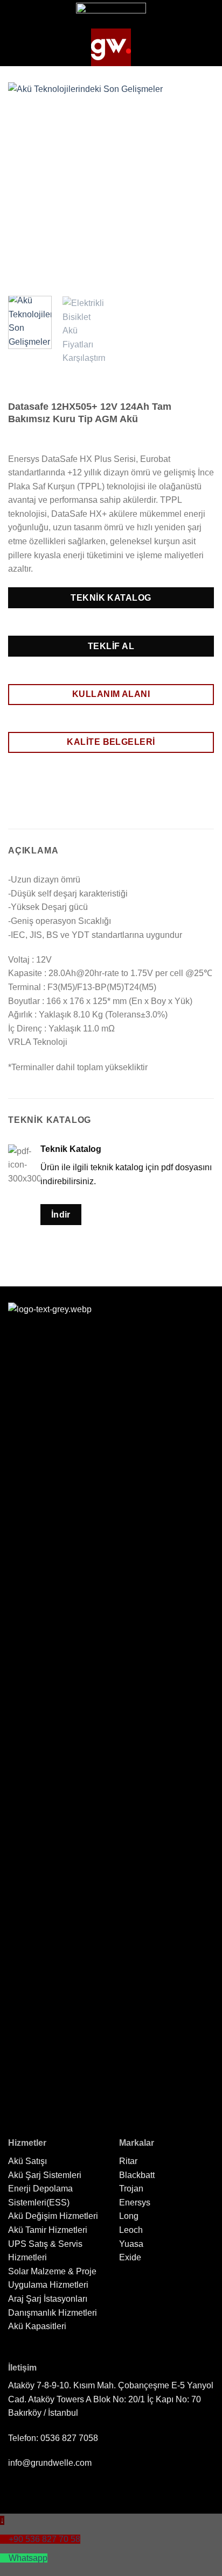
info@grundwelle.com (50, 2463)
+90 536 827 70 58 (44, 2539)
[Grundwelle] (111, 47)
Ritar (128, 2161)
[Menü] (18, 47)
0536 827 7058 (69, 2438)
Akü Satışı (27, 2161)
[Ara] (206, 47)
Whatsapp (28, 2558)
